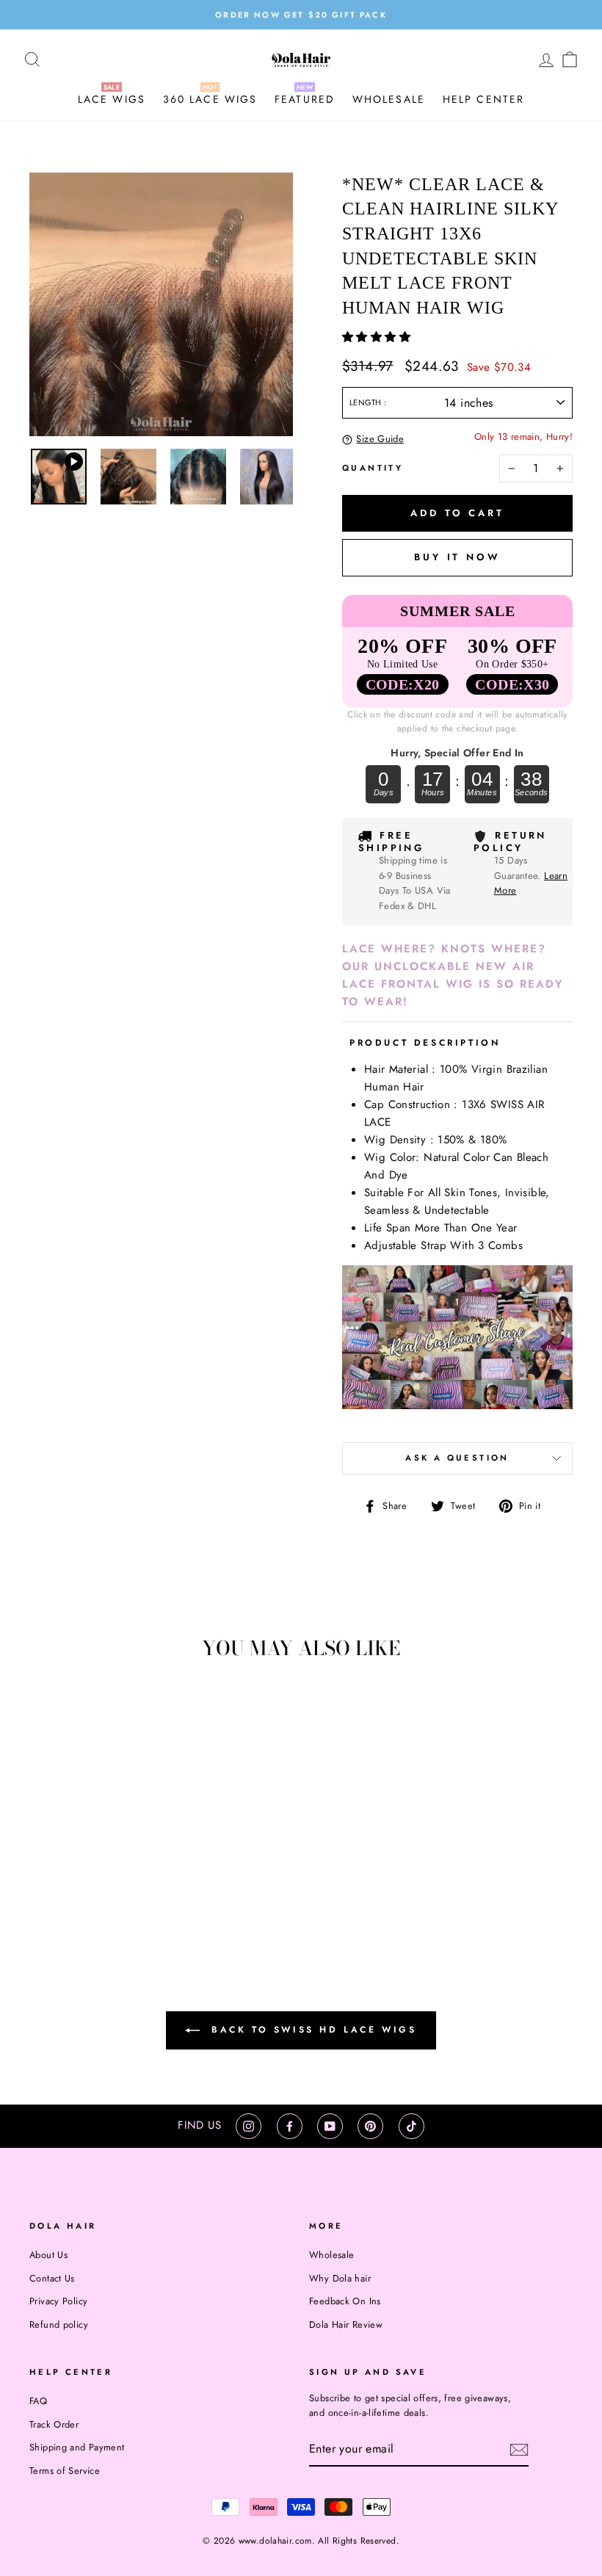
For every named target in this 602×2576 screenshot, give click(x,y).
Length (367, 402)
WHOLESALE (389, 99)
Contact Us (52, 2278)
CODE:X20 (403, 684)
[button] (378, 337)
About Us (48, 2255)
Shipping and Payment (77, 2447)
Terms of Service (65, 2471)
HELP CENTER (483, 99)
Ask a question (457, 1458)
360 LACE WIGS (210, 99)
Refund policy (59, 2324)
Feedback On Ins (345, 2301)
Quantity (373, 468)
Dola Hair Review (346, 2324)
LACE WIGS (112, 99)
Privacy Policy (58, 2301)
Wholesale (331, 2255)
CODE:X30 (512, 684)
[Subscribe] (519, 2450)
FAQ (38, 2401)
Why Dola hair (340, 2278)
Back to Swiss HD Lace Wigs (311, 2030)
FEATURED (305, 99)
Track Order (54, 2424)
